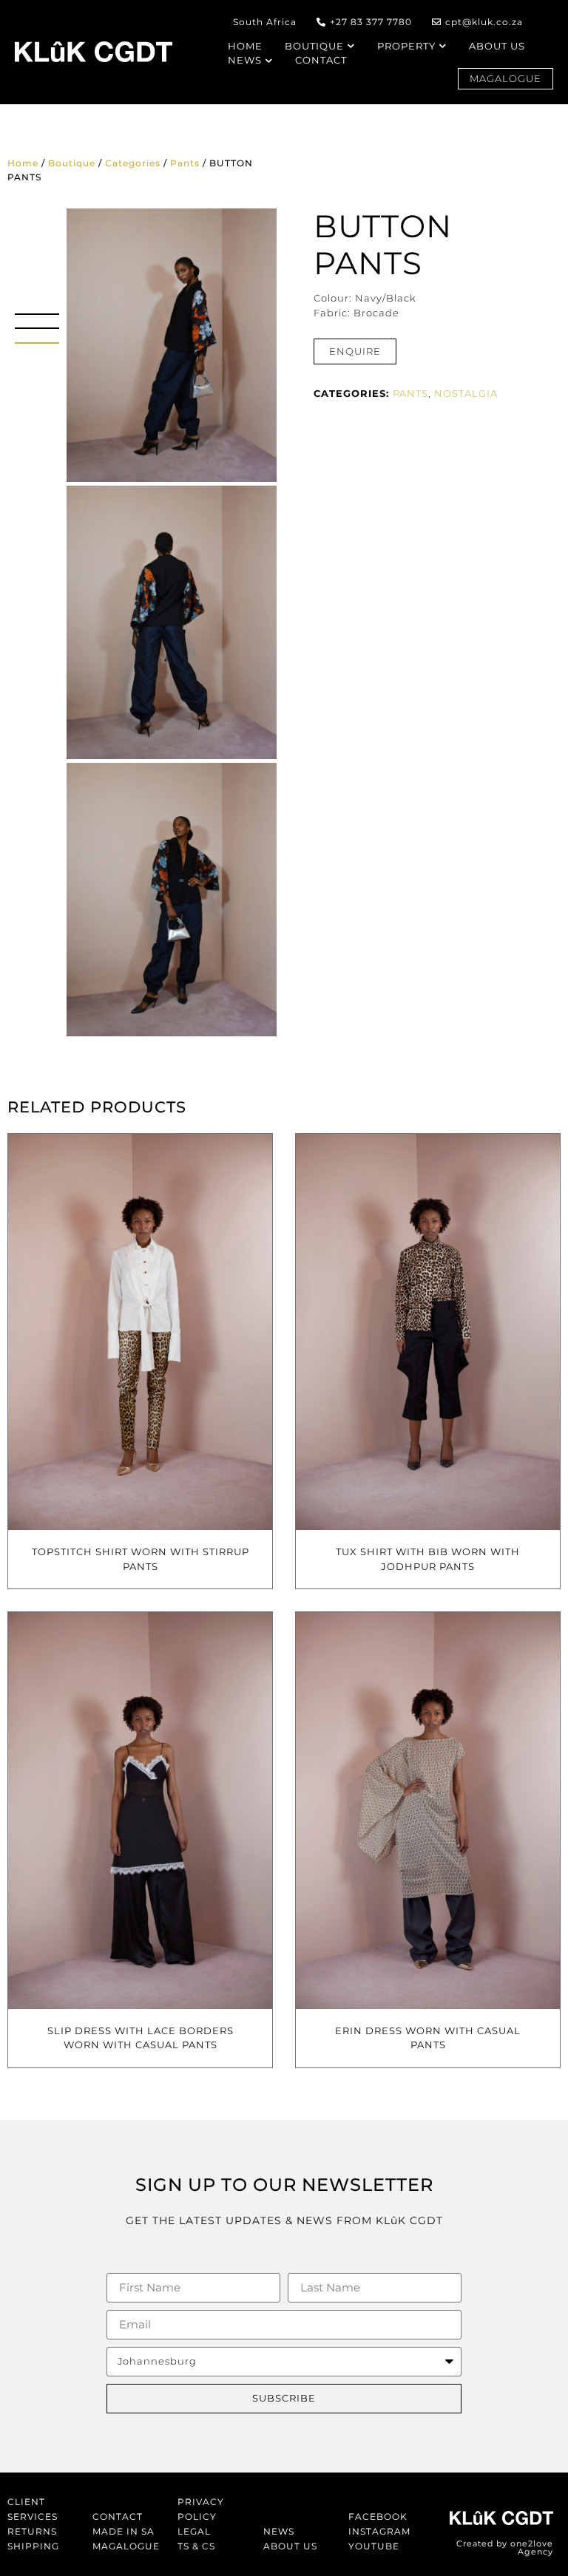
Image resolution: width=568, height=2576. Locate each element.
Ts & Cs (196, 2546)
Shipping (33, 2546)
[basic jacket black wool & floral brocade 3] (172, 622)
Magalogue (126, 2546)
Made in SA (124, 2531)
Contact (118, 2516)
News (279, 2531)
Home (23, 163)
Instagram (379, 2531)
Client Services (33, 2509)
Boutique (72, 163)
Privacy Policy (201, 2509)
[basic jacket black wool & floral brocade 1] (172, 900)
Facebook (378, 2516)
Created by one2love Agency (505, 2548)
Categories (133, 163)
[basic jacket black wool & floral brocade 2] (172, 345)
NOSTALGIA (466, 393)
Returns (32, 2531)
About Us (290, 2546)
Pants (185, 163)
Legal (194, 2531)
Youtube (374, 2546)
